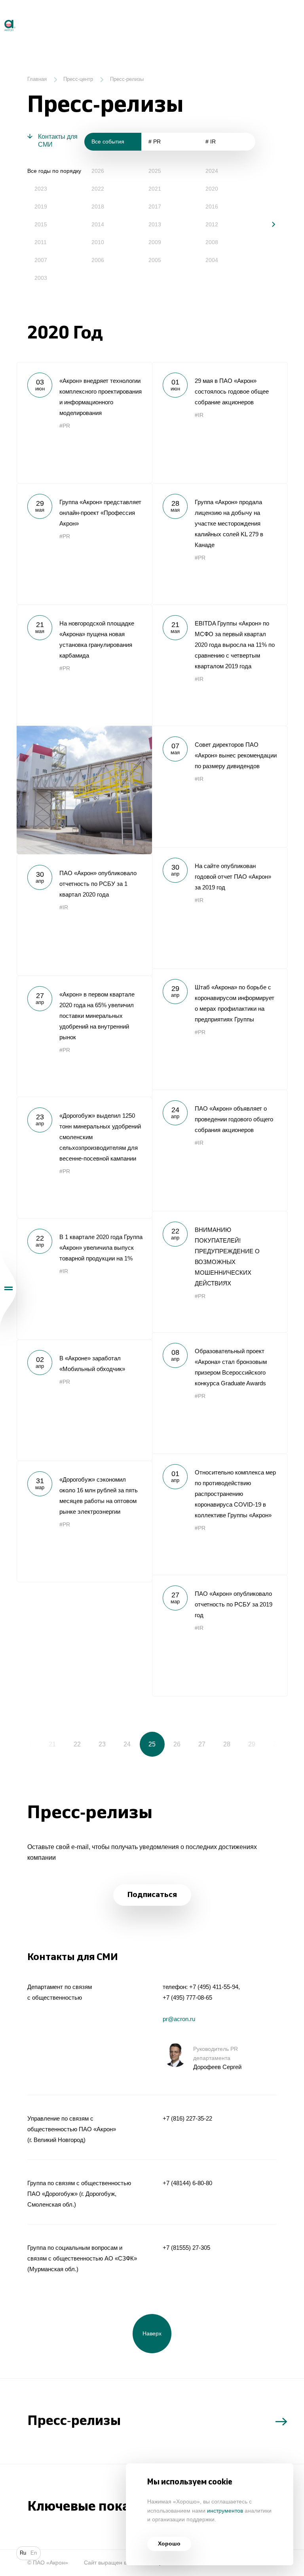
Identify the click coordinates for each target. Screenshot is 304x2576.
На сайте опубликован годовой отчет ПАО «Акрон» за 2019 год (220, 908)
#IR (199, 415)
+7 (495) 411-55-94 (214, 1987)
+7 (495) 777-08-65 (187, 1997)
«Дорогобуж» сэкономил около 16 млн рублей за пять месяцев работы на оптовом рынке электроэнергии (84, 1521)
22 (77, 1744)
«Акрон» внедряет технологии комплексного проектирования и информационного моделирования (84, 423)
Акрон (1, 16)
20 (27, 1744)
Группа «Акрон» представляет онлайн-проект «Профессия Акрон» (84, 544)
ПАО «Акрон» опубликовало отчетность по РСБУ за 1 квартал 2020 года (84, 915)
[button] (268, 224)
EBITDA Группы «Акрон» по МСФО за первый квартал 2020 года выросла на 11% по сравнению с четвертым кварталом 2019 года (220, 665)
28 (227, 1744)
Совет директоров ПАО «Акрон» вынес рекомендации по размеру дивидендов (220, 786)
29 (252, 1744)
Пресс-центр (78, 79)
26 (177, 1744)
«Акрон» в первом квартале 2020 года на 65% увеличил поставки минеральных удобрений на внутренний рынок (84, 1036)
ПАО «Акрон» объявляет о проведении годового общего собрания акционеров (220, 1150)
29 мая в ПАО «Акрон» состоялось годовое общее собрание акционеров (220, 423)
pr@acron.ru (179, 2019)
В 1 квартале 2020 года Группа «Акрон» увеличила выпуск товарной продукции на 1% (84, 1279)
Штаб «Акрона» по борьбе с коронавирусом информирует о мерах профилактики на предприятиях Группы (220, 1029)
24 (127, 1744)
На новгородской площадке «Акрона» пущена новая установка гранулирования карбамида (84, 729)
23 (102, 1744)
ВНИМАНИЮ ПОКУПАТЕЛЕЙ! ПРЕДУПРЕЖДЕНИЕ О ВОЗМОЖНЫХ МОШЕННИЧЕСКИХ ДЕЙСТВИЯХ (220, 1272)
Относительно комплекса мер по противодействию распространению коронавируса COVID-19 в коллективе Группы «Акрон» (220, 1514)
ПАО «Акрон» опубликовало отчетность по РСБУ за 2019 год (220, 1635)
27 (202, 1744)
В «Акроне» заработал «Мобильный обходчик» (84, 1400)
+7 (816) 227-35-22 (187, 2118)
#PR (65, 426)
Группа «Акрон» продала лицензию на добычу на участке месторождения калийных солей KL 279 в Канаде (220, 544)
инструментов (225, 2511)
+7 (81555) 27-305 (186, 2248)
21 (52, 1744)
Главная (37, 79)
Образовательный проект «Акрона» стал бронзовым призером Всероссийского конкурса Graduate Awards (220, 1393)
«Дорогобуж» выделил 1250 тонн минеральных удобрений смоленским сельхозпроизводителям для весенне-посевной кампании (84, 1157)
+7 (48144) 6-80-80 (187, 2183)
